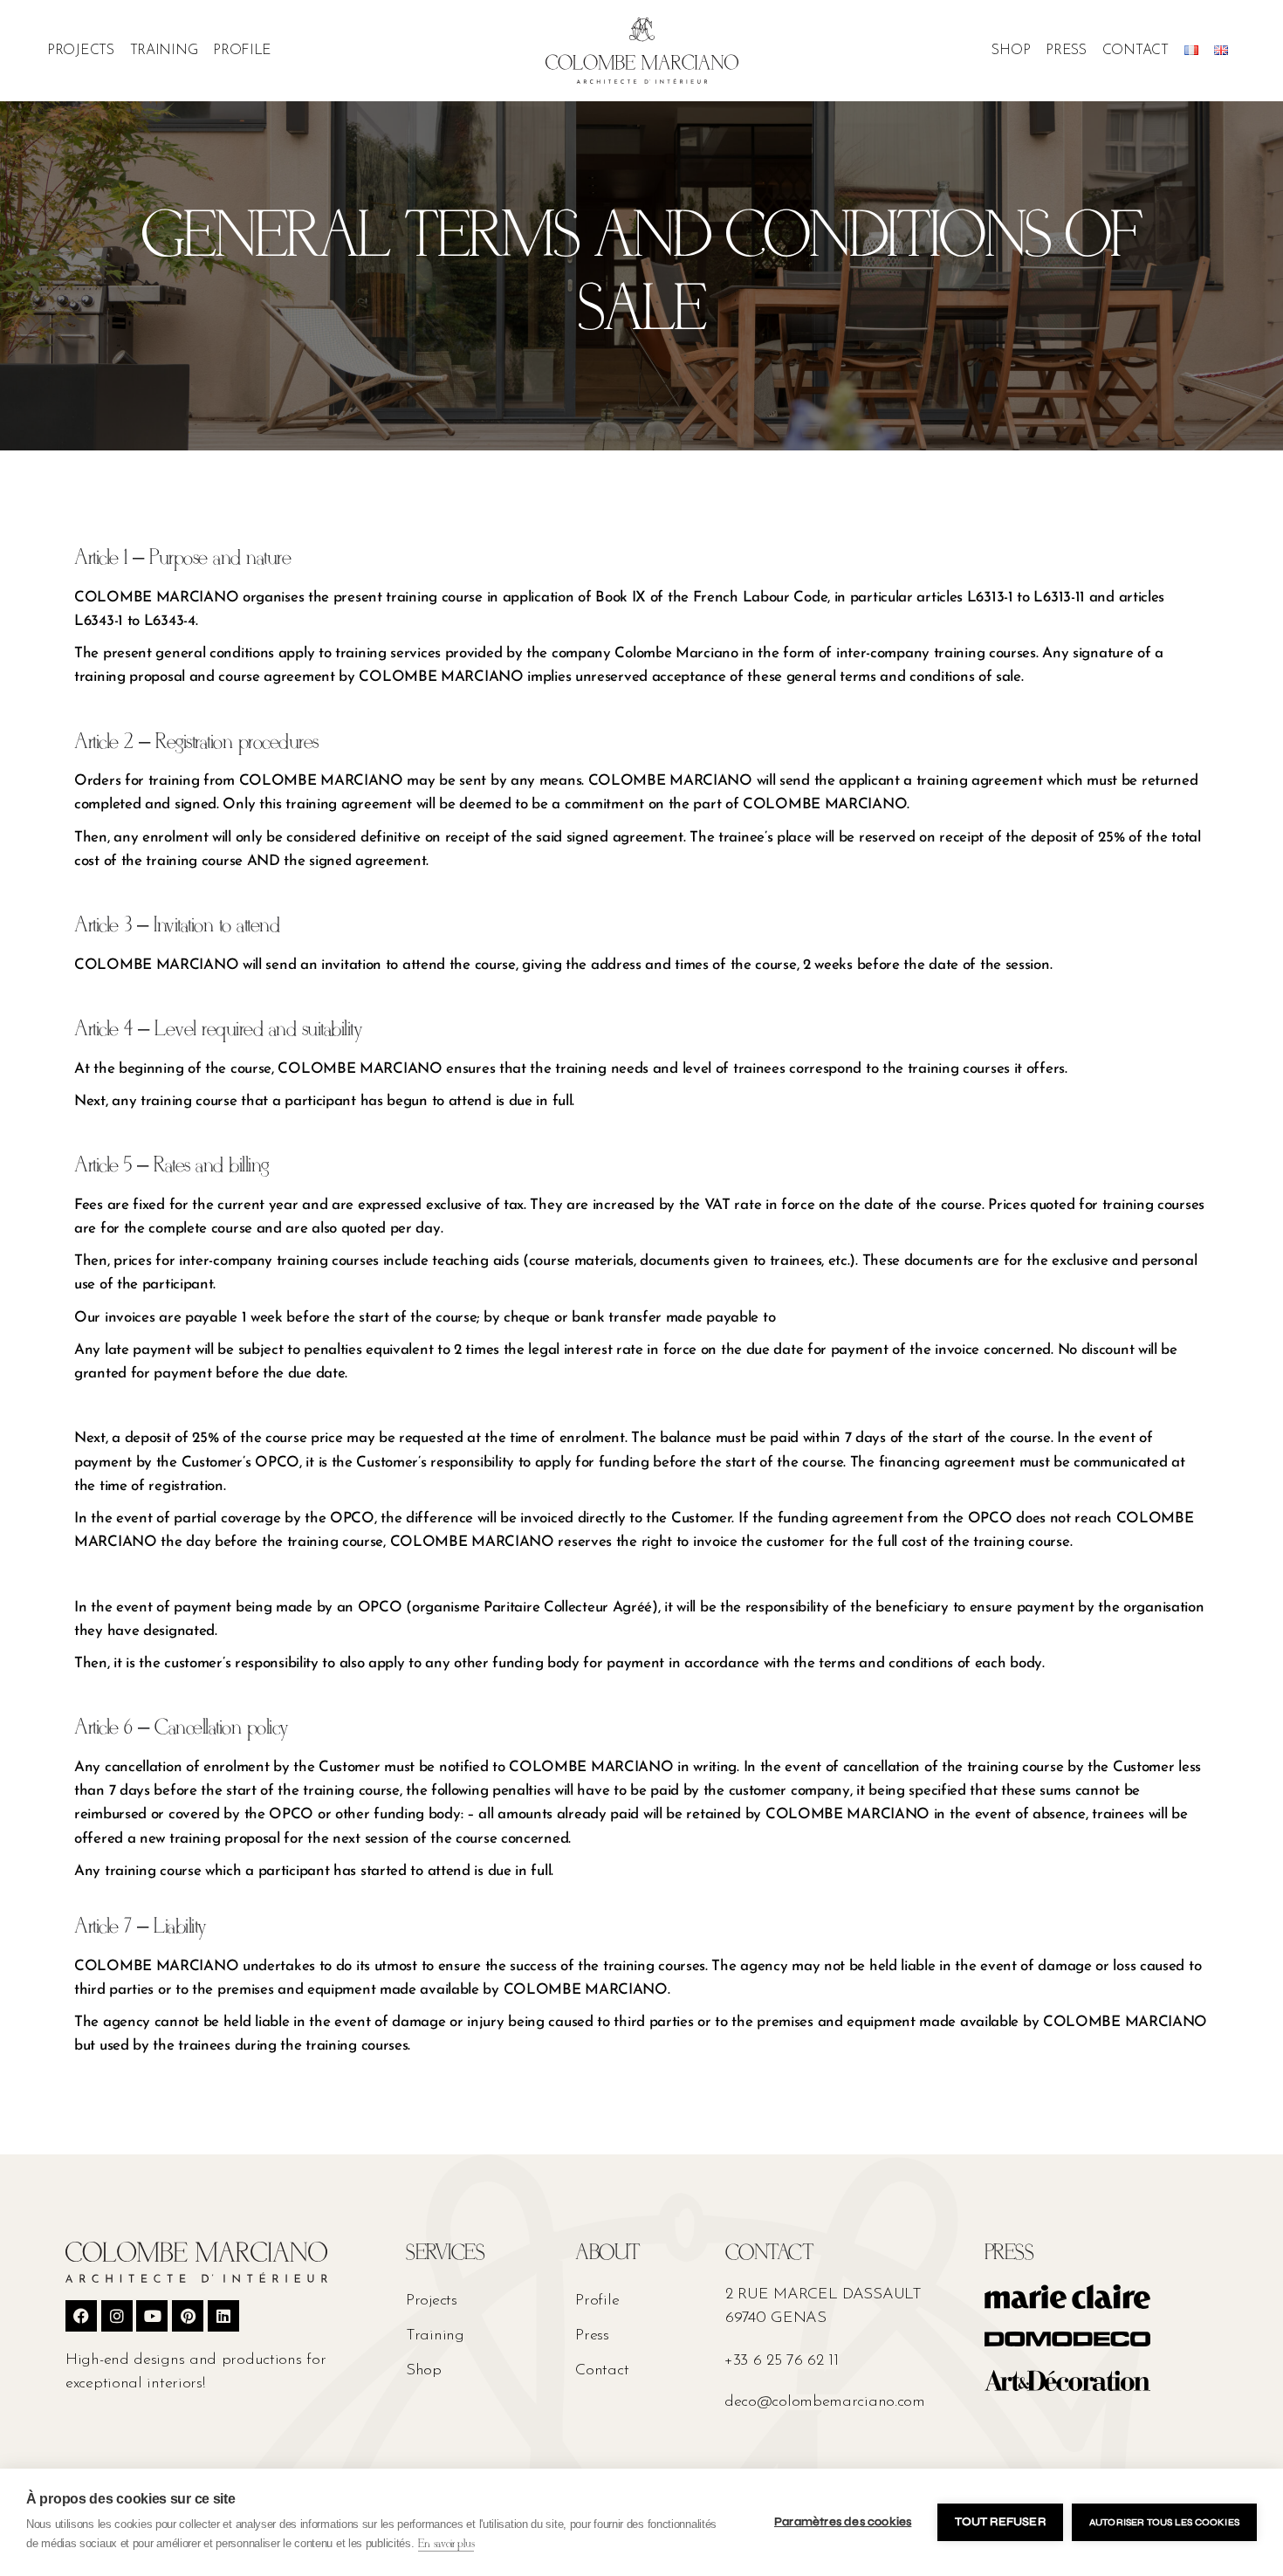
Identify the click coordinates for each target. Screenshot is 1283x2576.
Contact (1135, 51)
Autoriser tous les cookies (1164, 2522)
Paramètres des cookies (843, 2522)
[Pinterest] (188, 2316)
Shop (1011, 51)
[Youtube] (152, 2316)
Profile (242, 51)
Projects (81, 51)
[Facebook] (81, 2316)
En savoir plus (446, 2544)
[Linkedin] (223, 2316)
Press (1066, 51)
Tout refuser (1000, 2522)
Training (164, 51)
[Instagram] (117, 2316)
